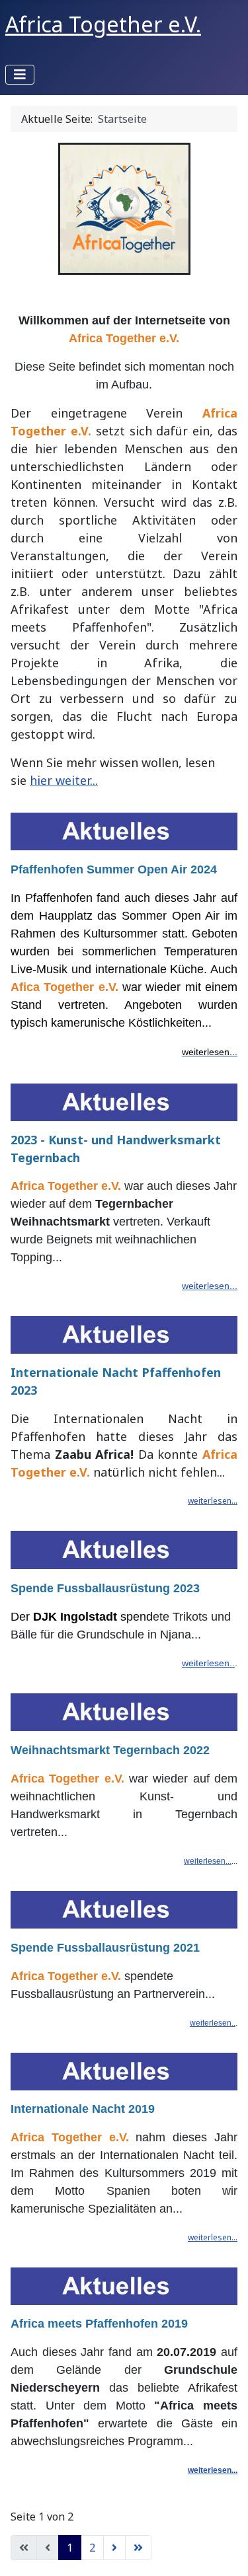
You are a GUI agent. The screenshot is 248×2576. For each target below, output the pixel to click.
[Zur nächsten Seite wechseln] (114, 2548)
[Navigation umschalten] (20, 75)
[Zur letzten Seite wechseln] (138, 2548)
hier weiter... (64, 780)
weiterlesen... (210, 1286)
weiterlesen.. (208, 1663)
